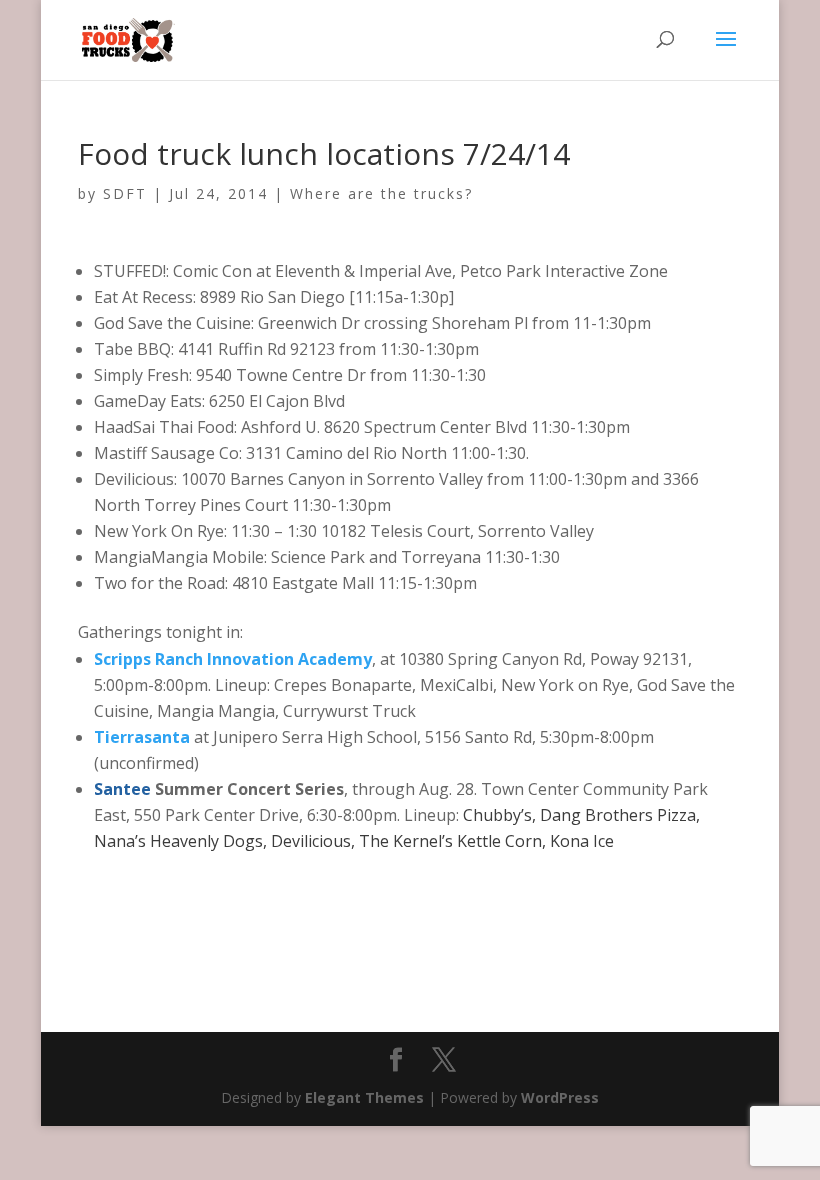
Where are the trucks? (381, 193)
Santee (124, 789)
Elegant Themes (364, 1097)
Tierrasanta (142, 737)
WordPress (560, 1097)
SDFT (125, 193)
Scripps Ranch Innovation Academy (233, 659)
